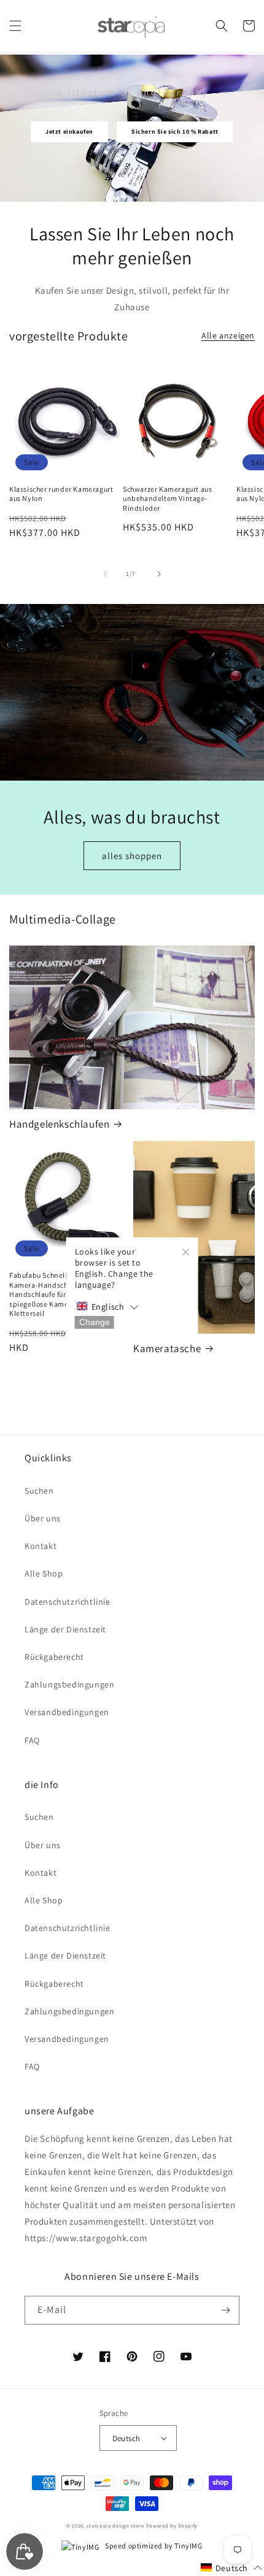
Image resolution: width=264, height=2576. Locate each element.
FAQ (32, 1740)
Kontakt (41, 1546)
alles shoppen (132, 856)
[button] (15, 26)
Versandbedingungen (67, 1712)
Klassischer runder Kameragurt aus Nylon (61, 494)
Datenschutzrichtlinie (68, 1602)
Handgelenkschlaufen (59, 1124)
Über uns (43, 1518)
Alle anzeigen (228, 335)
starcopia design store (115, 2525)
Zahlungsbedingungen (69, 1684)
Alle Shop (44, 1573)
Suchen (39, 1491)
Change (95, 1322)
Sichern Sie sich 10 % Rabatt (175, 132)
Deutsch (126, 2438)
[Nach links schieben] (105, 574)
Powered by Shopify (172, 2525)
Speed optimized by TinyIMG (153, 2546)
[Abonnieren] (225, 2310)
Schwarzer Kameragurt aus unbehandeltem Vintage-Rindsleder (167, 499)
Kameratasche (167, 1348)
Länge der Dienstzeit (65, 1629)
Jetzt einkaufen (69, 132)
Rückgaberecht (54, 1657)
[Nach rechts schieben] (159, 574)
